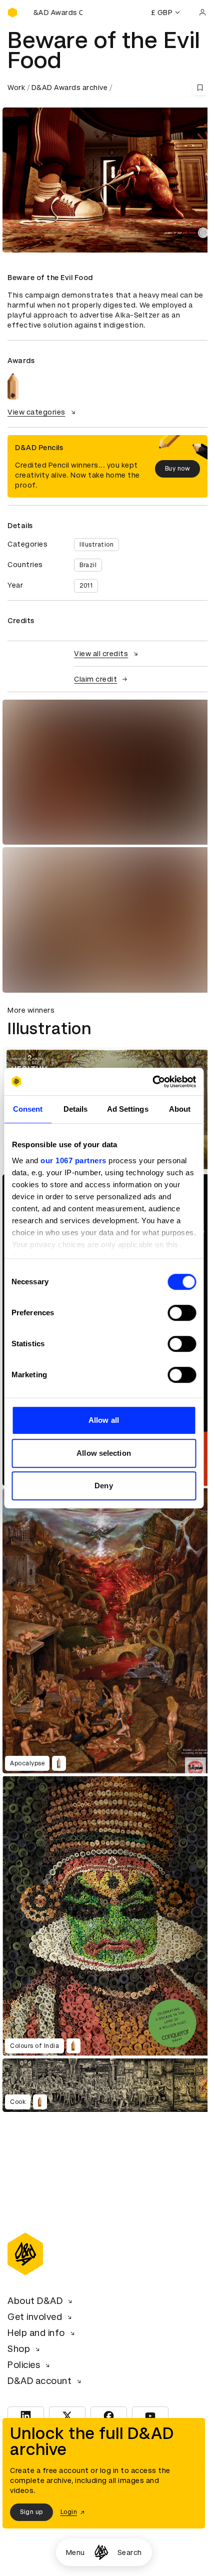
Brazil (88, 565)
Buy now (178, 469)
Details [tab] (76, 1109)
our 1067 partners (73, 1160)
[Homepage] (101, 2552)
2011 (86, 586)
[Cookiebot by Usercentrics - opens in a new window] (152, 1082)
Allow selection (104, 1453)
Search (130, 2552)
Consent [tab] (28, 1109)
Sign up (31, 2512)
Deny (103, 1486)
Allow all (104, 1420)
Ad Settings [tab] (128, 1109)
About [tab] (180, 1109)
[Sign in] (202, 13)
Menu (75, 2552)
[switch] (182, 1313)
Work (16, 88)
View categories (36, 412)
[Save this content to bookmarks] (200, 88)
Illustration (96, 545)
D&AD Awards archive (70, 88)
